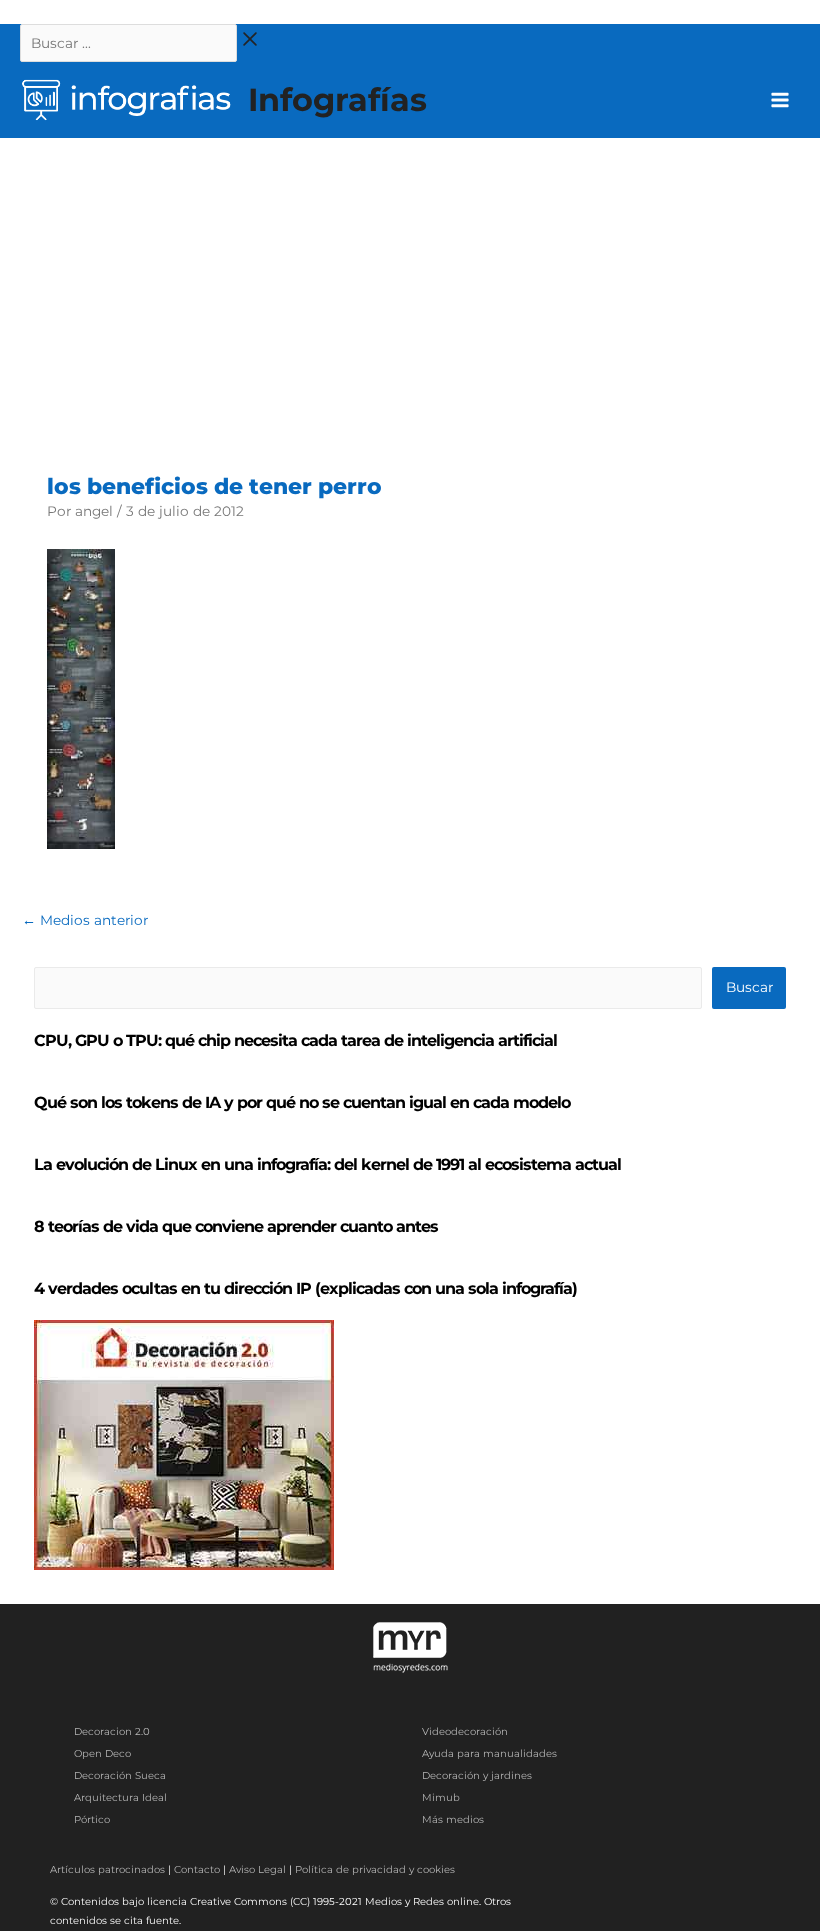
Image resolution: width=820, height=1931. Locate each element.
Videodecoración (465, 1731)
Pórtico (92, 1819)
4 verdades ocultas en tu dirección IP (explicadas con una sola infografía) (305, 1288)
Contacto (197, 1869)
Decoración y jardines (477, 1775)
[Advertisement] (410, 288)
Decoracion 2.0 (112, 1731)
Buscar (749, 987)
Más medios (453, 1819)
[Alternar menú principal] (780, 100)
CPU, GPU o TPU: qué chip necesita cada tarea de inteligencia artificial (295, 1040)
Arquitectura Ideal (120, 1797)
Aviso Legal (257, 1869)
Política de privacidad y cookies (375, 1869)
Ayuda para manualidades (489, 1753)
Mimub (441, 1797)
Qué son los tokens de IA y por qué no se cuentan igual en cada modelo (302, 1102)
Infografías (337, 99)
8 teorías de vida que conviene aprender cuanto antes (236, 1226)
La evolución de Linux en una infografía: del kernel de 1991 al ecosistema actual (327, 1164)
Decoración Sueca (120, 1775)
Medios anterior (85, 920)
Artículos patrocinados (107, 1869)
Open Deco (102, 1753)
